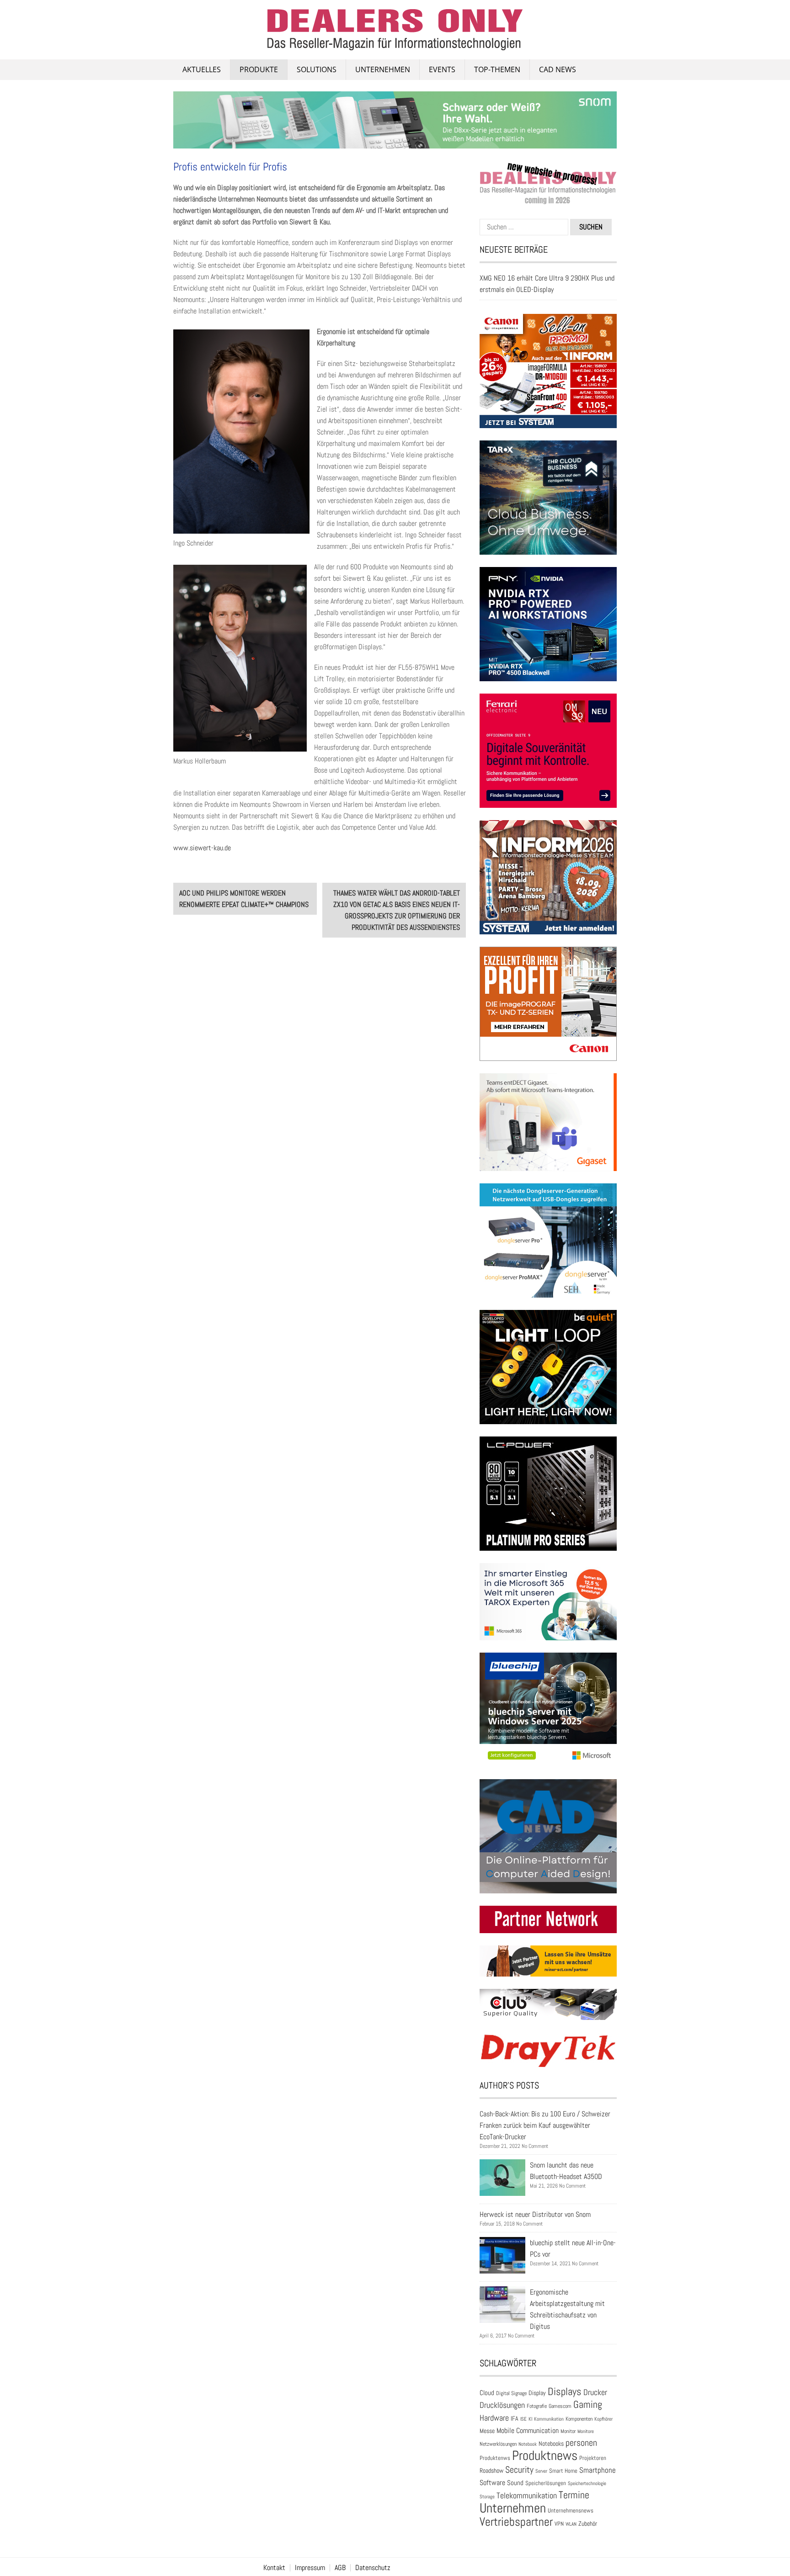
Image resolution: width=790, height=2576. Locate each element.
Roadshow (491, 2470)
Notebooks (551, 2444)
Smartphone (598, 2470)
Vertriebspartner (516, 2522)
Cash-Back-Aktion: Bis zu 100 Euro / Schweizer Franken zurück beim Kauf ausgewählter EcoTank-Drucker (545, 2125)
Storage (487, 2496)
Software (492, 2483)
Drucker (595, 2392)
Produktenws (495, 2458)
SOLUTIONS (317, 69)
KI (530, 2419)
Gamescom (560, 2406)
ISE (523, 2419)
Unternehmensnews (571, 2510)
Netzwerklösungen (498, 2444)
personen (581, 2443)
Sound (515, 2483)
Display (537, 2393)
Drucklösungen (502, 2405)
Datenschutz (373, 2568)
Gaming (588, 2404)
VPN (559, 2524)
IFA (515, 2418)
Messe (487, 2431)
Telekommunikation (527, 2495)
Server (541, 2471)
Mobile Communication (528, 2430)
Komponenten (579, 2419)
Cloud (487, 2393)
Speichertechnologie (587, 2483)
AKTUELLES (202, 69)
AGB (340, 2568)
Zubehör (588, 2523)
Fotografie (537, 2406)
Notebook (528, 2444)
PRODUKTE (259, 69)
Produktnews (545, 2455)
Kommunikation (549, 2419)
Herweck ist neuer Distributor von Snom (535, 2214)
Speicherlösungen (546, 2483)
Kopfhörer (603, 2419)
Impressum (310, 2568)
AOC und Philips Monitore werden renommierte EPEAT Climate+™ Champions (244, 899)
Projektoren (593, 2458)
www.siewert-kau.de (202, 848)
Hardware (494, 2418)
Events (442, 69)
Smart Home (563, 2471)
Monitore (586, 2431)
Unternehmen (383, 69)
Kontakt (274, 2568)
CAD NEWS (558, 69)
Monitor (568, 2431)
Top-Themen (497, 69)
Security (519, 2470)
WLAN (571, 2524)
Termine (574, 2495)
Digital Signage (511, 2393)
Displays (565, 2391)
